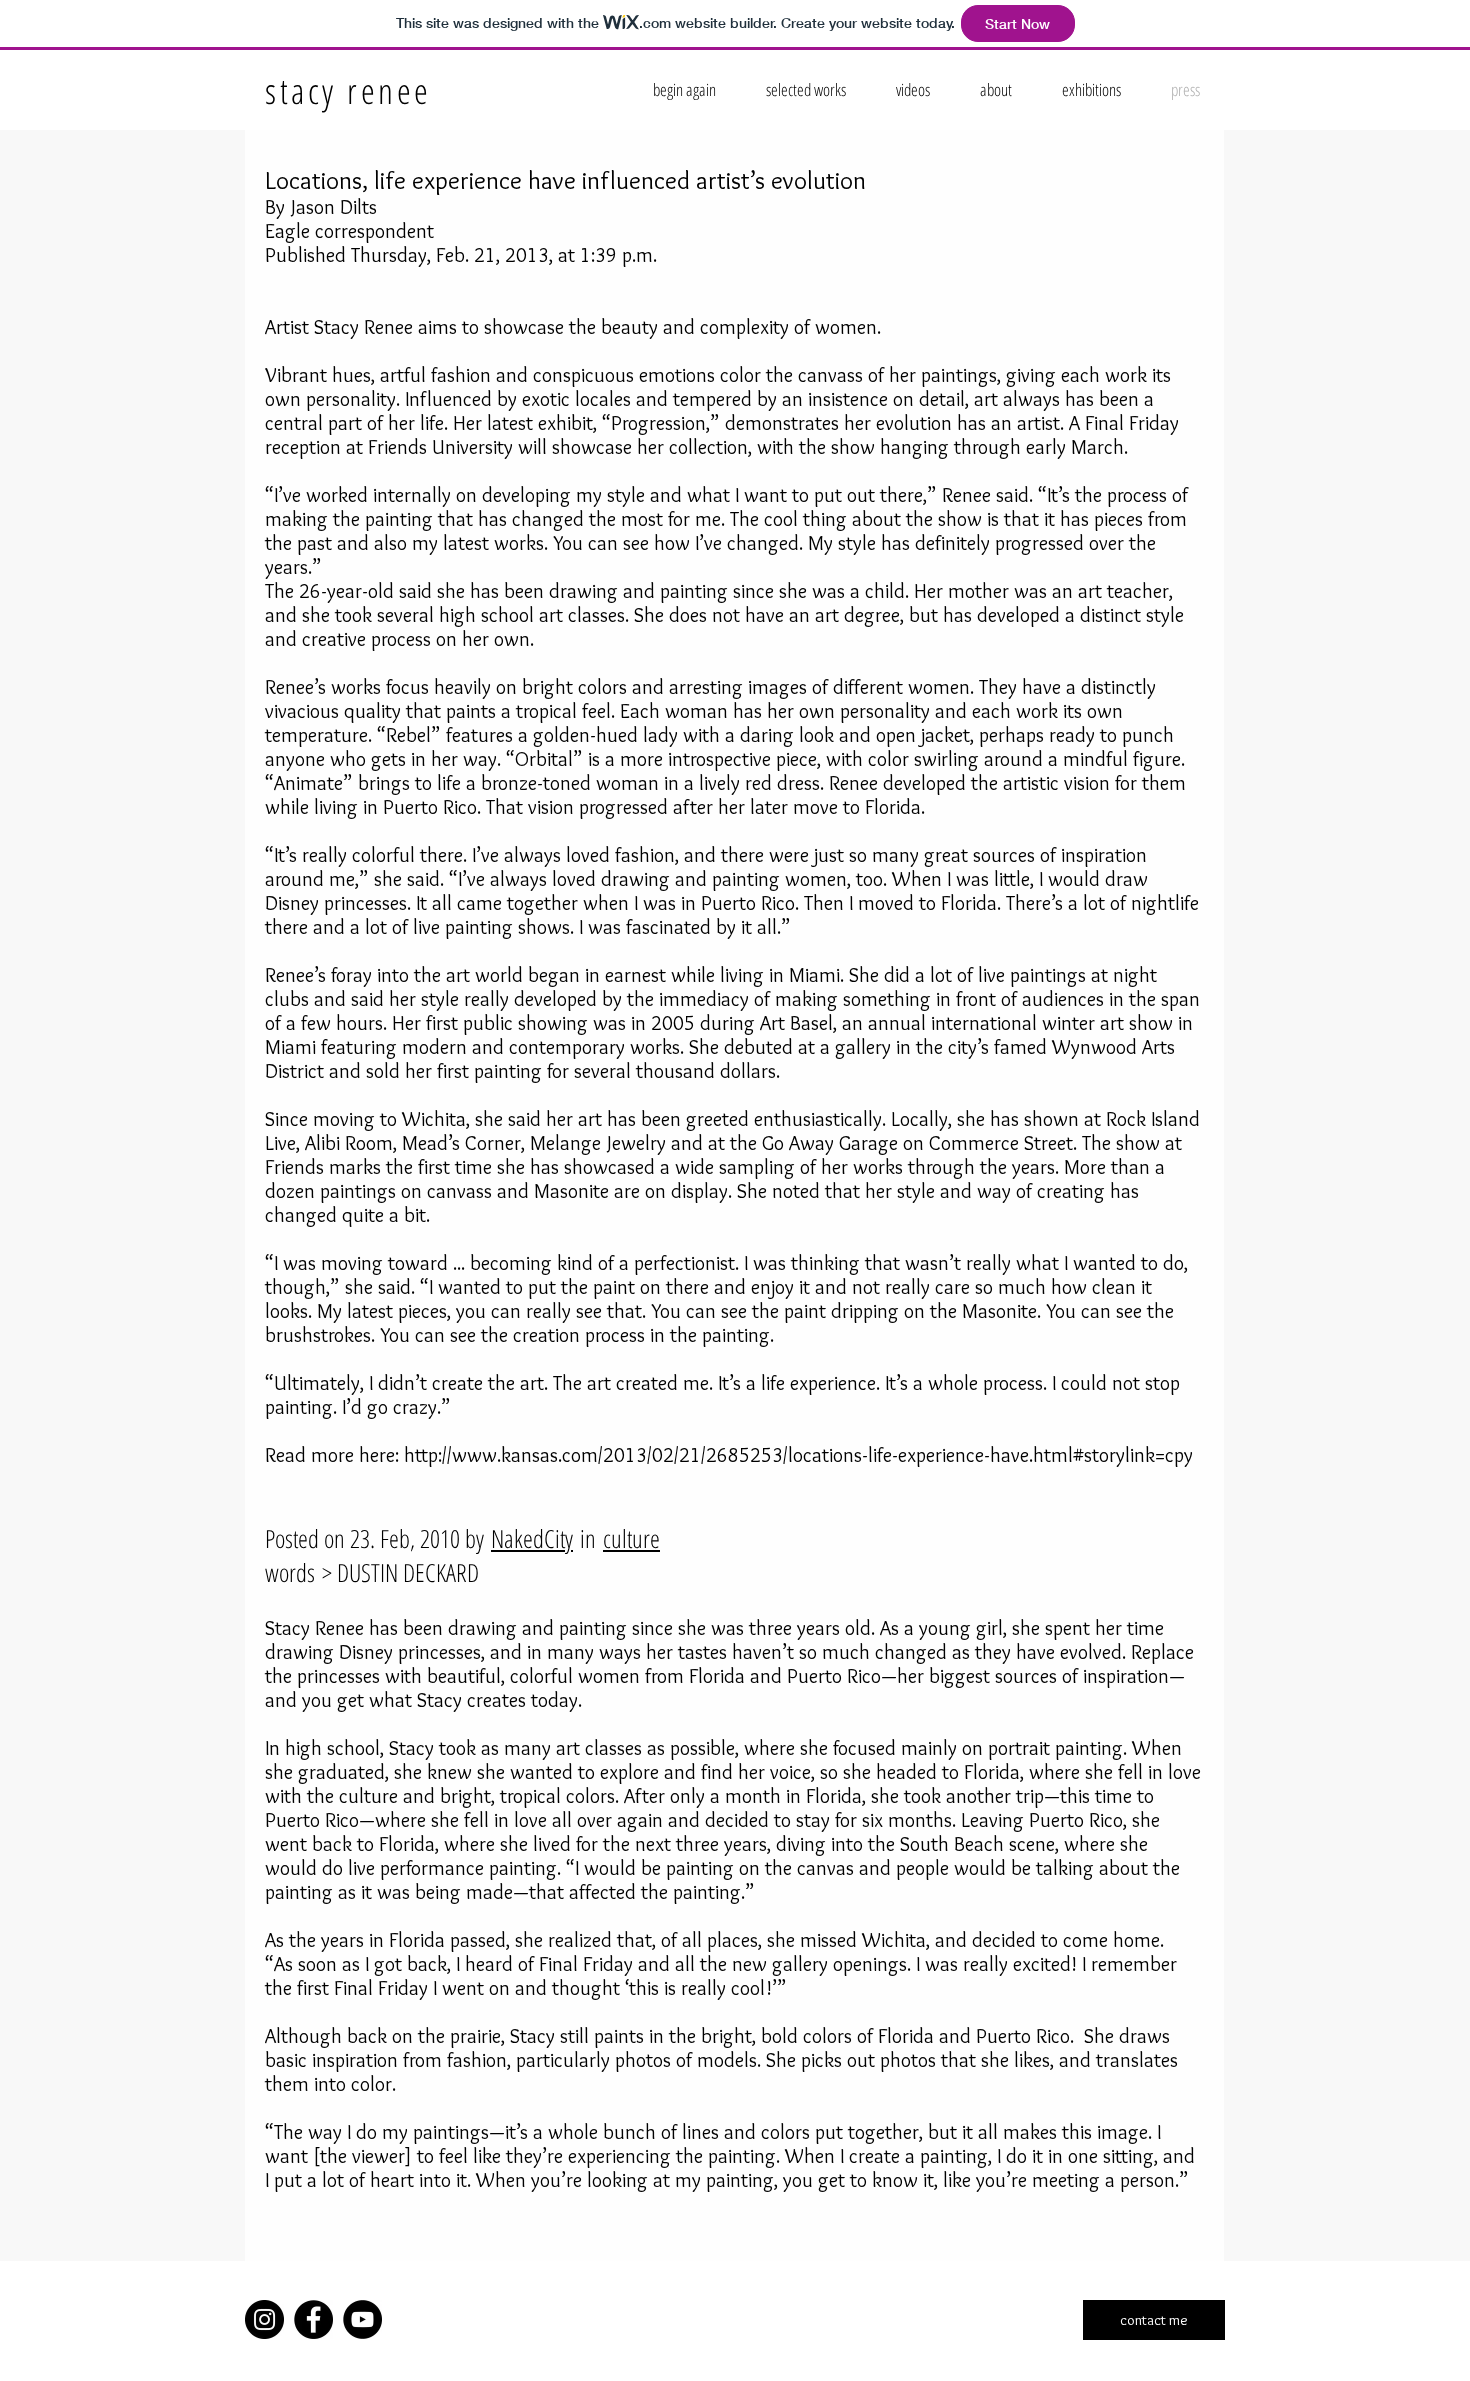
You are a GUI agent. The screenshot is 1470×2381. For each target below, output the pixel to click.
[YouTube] (362, 2319)
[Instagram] (264, 2319)
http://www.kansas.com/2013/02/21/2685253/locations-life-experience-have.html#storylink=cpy (798, 1455)
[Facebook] (313, 2319)
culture (631, 1538)
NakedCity (532, 1538)
